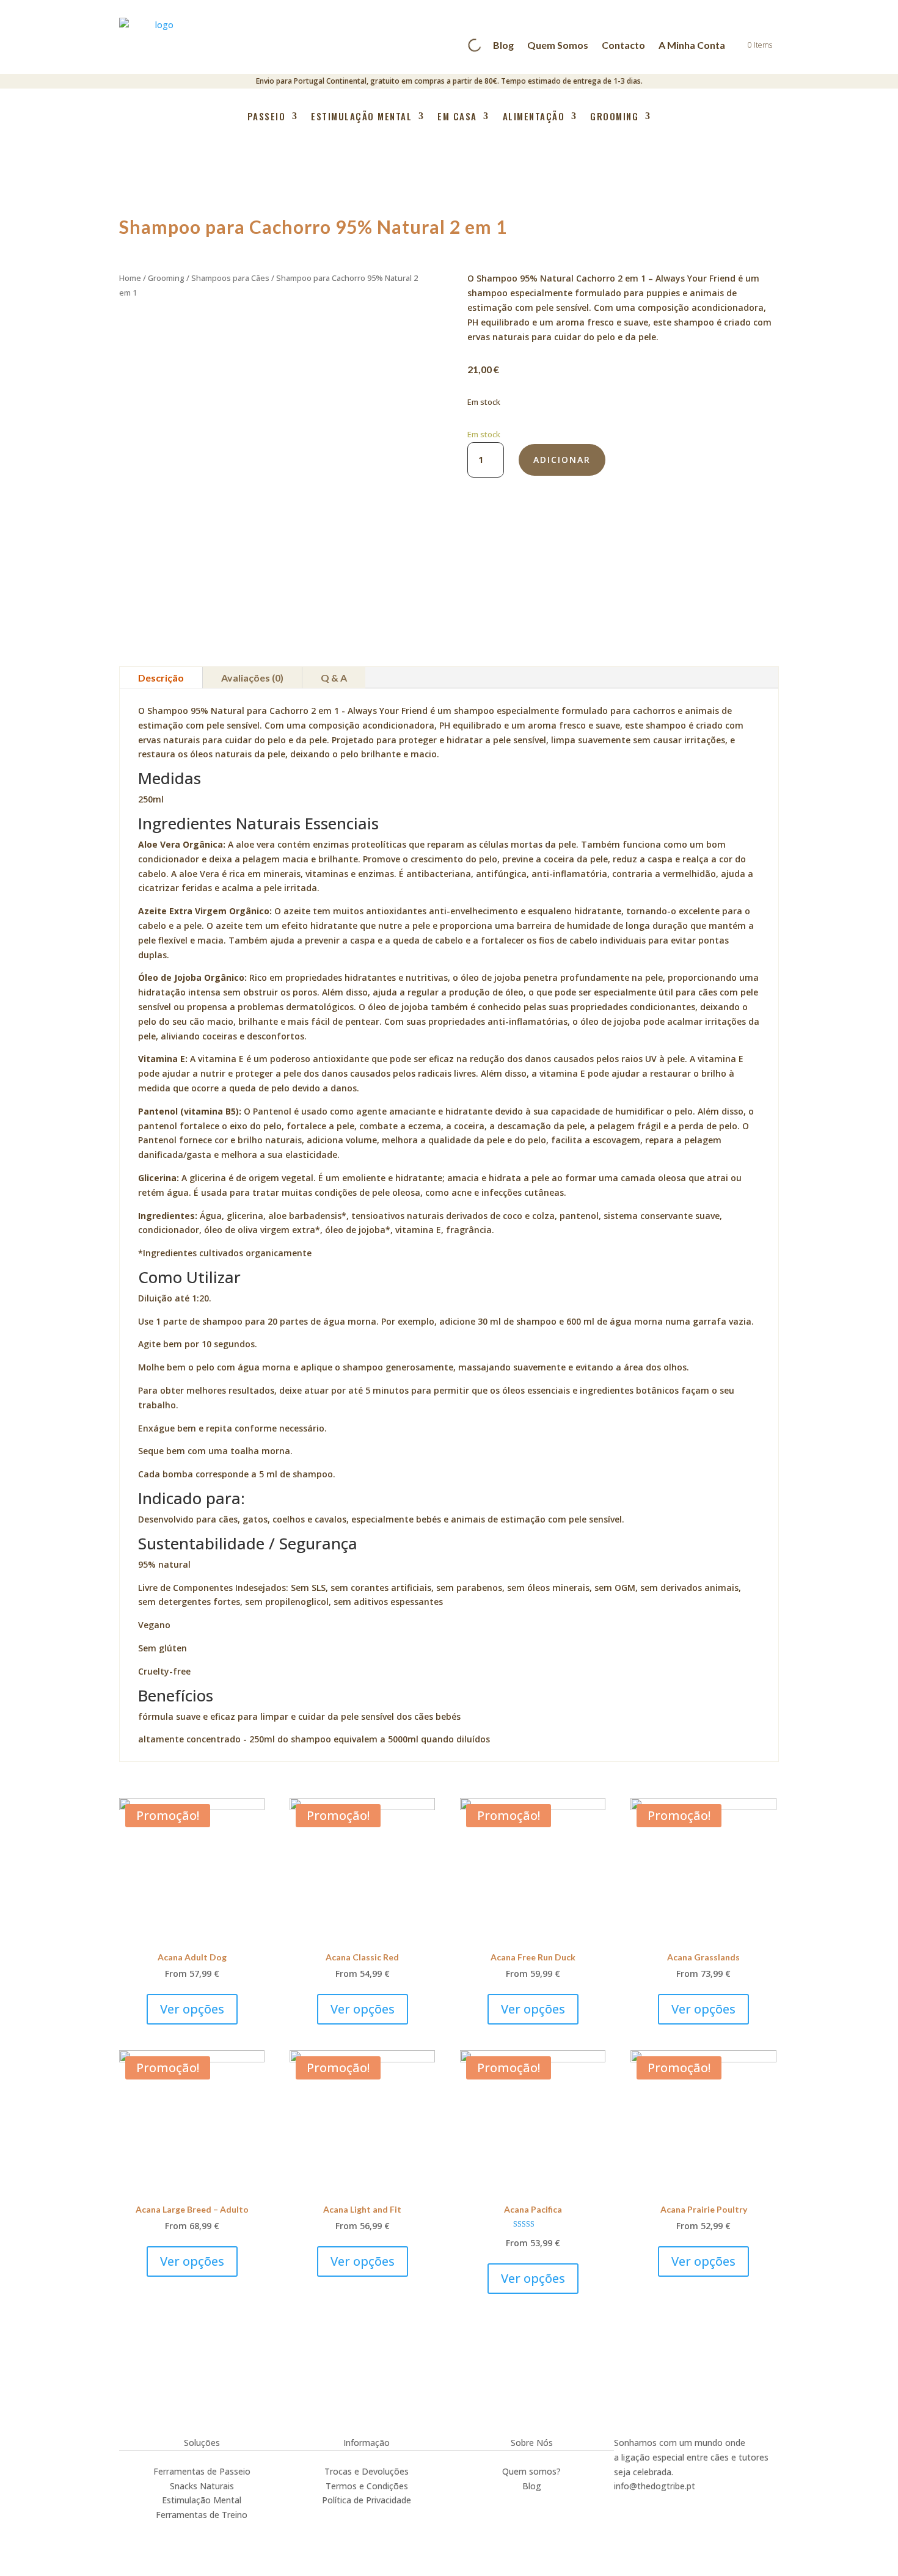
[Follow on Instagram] (624, 2503)
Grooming (614, 117)
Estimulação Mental (361, 117)
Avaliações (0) (252, 678)
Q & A (334, 678)
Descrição (161, 678)
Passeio (267, 117)
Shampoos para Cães (230, 278)
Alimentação (534, 117)
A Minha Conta (692, 45)
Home (130, 278)
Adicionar (562, 460)
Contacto (623, 45)
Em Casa (457, 117)
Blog (503, 45)
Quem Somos (558, 45)
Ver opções (192, 2009)
